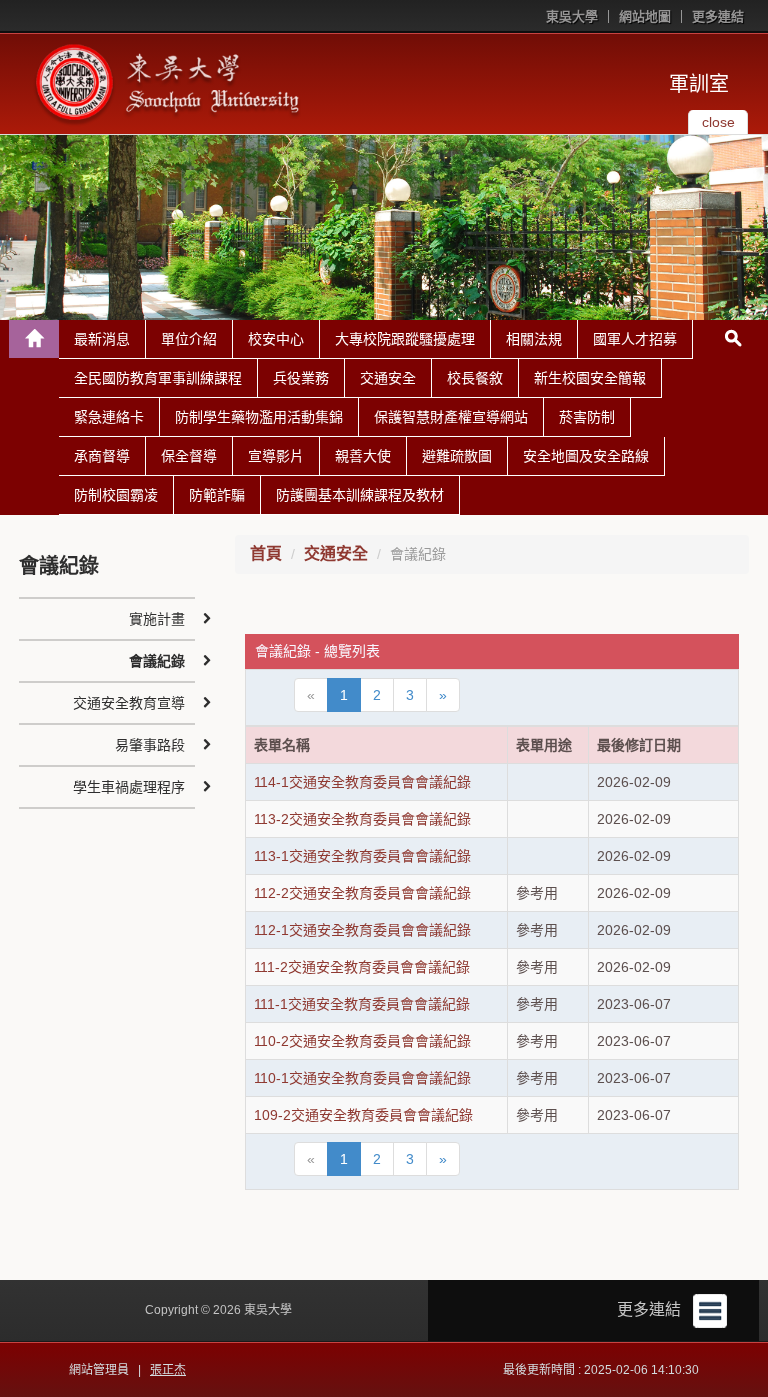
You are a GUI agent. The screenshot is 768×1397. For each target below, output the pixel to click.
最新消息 (102, 339)
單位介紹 (189, 339)
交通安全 (388, 378)
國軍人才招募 (635, 339)
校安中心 (276, 339)
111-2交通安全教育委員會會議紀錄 (362, 967)
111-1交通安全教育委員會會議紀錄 (362, 1004)
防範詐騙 (217, 495)
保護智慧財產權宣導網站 (451, 417)
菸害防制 (587, 417)
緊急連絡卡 (109, 417)
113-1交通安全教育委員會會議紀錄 (362, 856)
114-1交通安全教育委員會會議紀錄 (362, 782)
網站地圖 (645, 16)
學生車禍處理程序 (129, 787)
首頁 (266, 553)
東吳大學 (572, 16)
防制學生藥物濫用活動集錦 (259, 417)
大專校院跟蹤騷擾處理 (405, 339)
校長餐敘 (475, 378)
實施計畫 (157, 619)
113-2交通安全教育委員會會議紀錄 (362, 819)
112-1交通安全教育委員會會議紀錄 (362, 930)
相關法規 (534, 339)
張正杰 (168, 1370)
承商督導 (102, 456)
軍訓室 (699, 84)
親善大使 (363, 456)
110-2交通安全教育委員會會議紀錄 (362, 1041)
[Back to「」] (34, 339)
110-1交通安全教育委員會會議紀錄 (362, 1078)
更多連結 (718, 16)
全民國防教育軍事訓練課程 (158, 378)
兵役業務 (301, 378)
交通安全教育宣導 (129, 703)
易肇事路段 (150, 745)
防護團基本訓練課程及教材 (360, 495)
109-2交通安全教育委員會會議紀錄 (363, 1115)
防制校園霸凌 (116, 495)
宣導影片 (276, 456)
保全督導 (189, 456)
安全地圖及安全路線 (586, 456)
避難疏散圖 (457, 456)
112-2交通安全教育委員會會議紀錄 (362, 893)
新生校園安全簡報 (590, 378)
